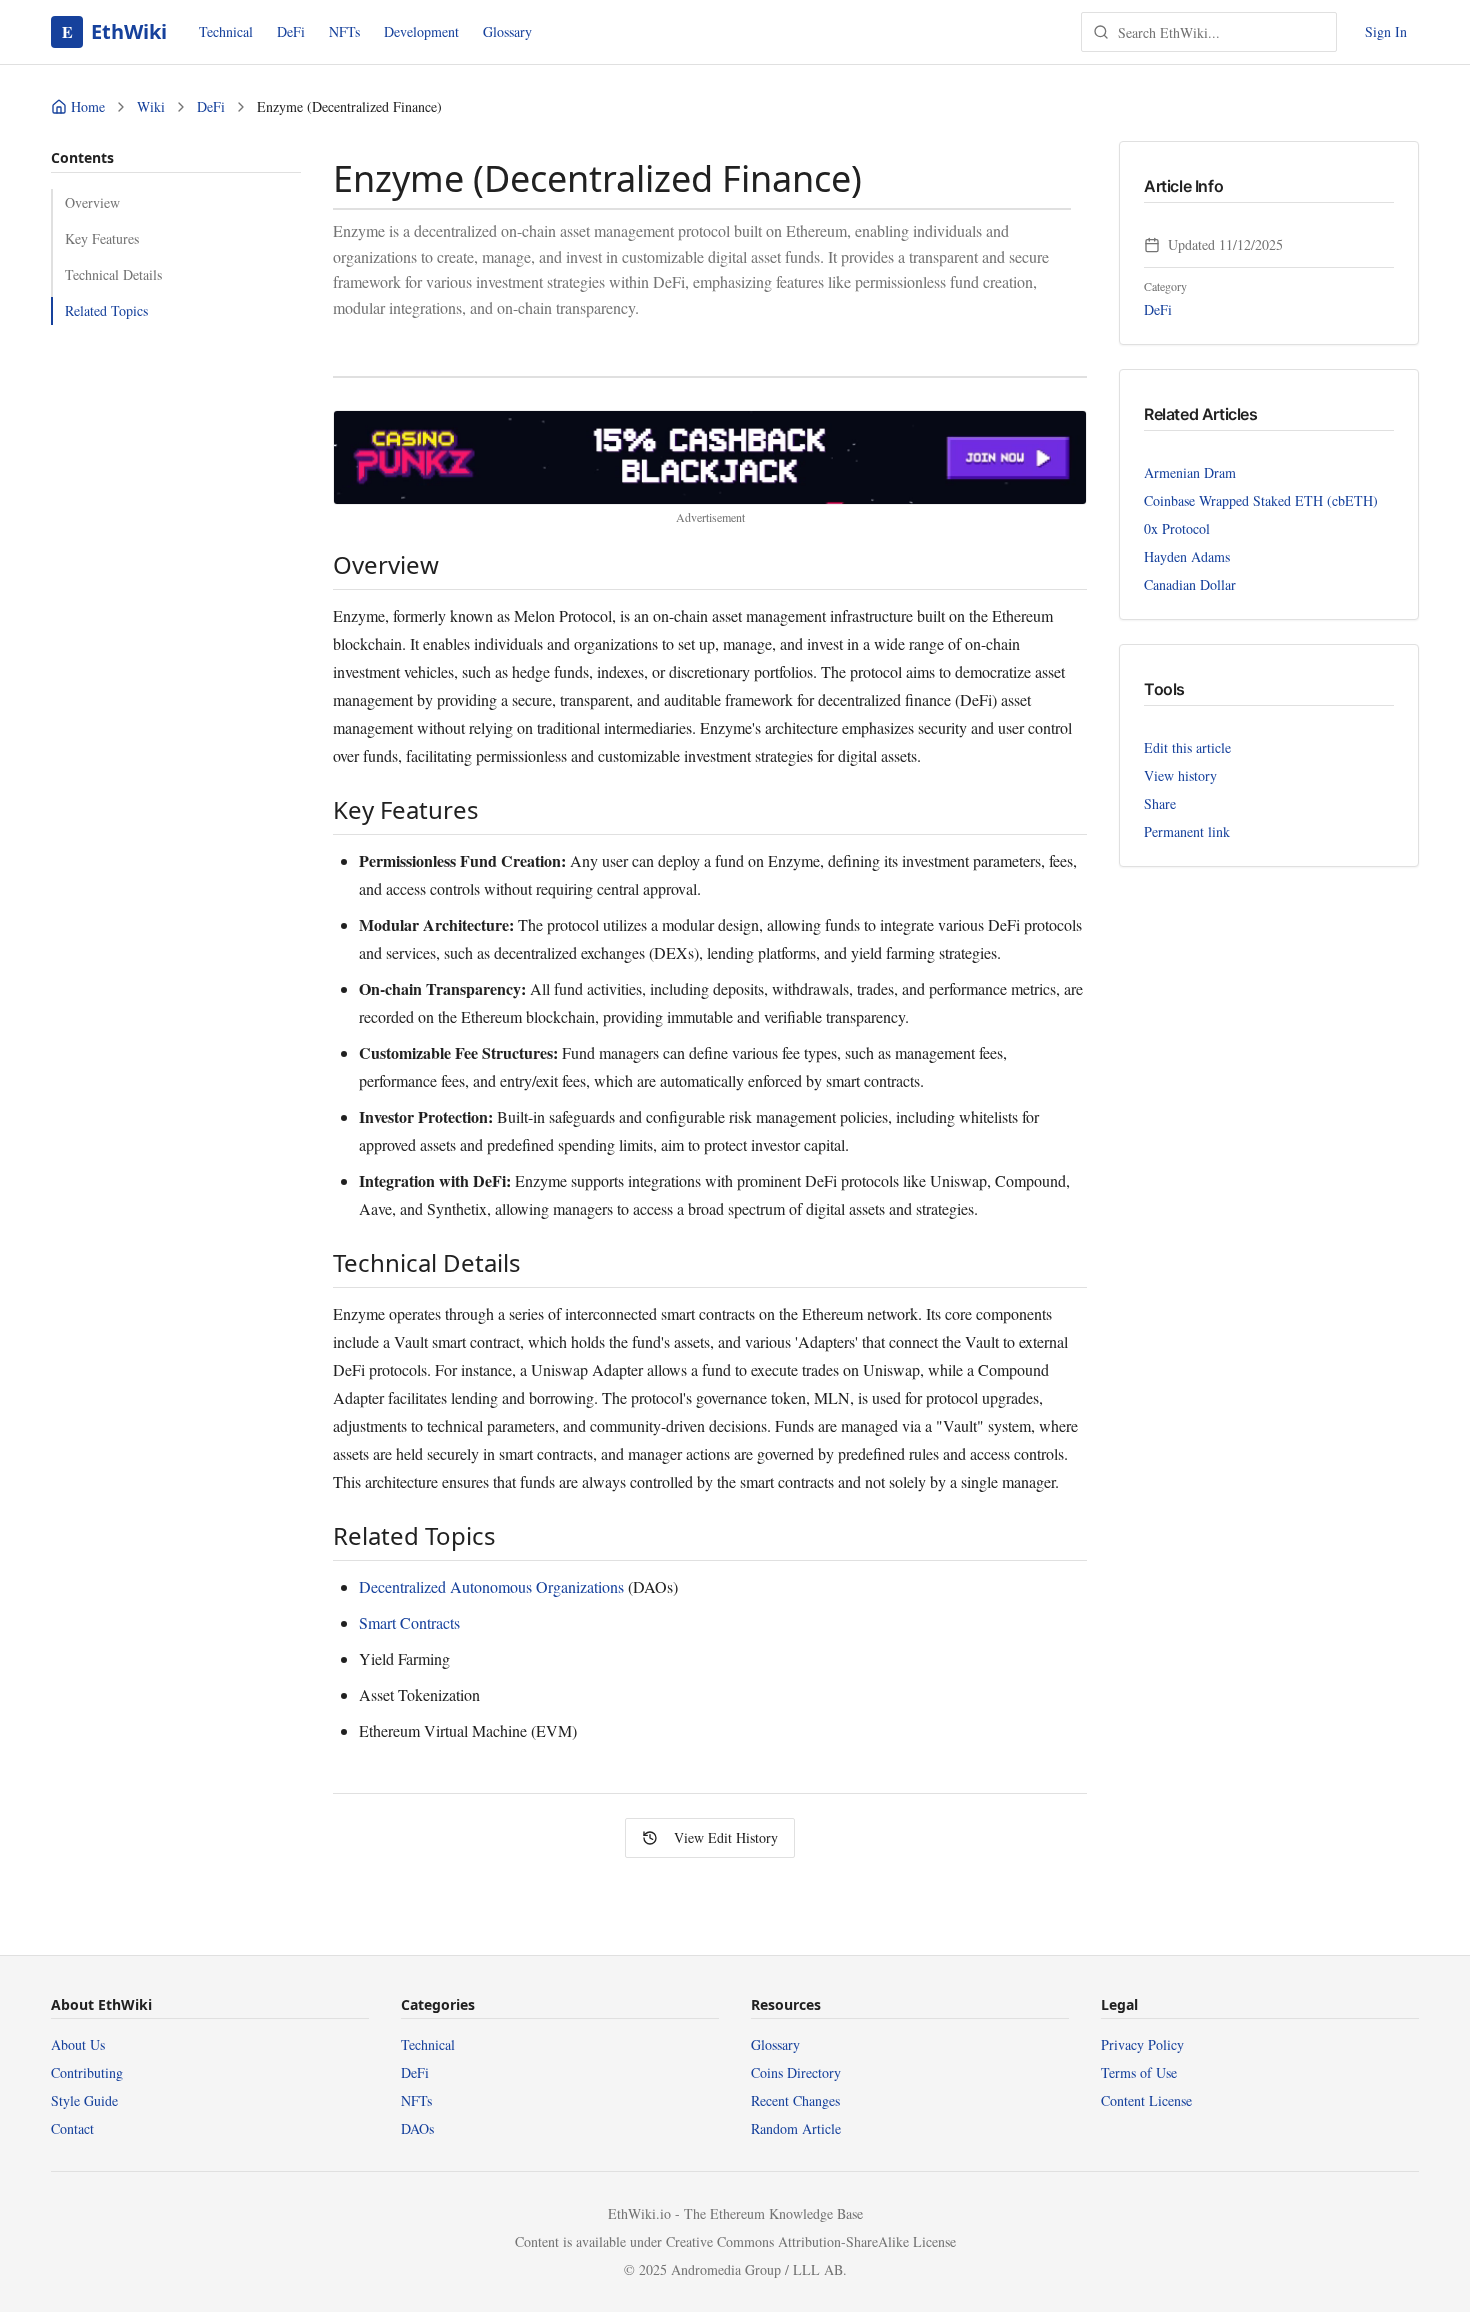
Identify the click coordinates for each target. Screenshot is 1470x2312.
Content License (1146, 2100)
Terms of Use (1139, 2072)
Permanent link (1187, 831)
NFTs (344, 31)
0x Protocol (1177, 528)
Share (1160, 803)
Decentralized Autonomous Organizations (491, 1586)
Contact (72, 2128)
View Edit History (726, 1837)
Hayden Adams (1187, 556)
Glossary (507, 31)
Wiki (151, 106)
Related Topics (106, 310)
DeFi (291, 31)
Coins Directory (796, 2072)
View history (1180, 775)
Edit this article (1187, 747)
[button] (710, 457)
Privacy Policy (1142, 2044)
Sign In (1386, 31)
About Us (78, 2044)
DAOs (417, 2128)
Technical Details (113, 274)
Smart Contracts (409, 1622)
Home (88, 106)
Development (421, 31)
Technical (226, 31)
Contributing (87, 2072)
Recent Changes (795, 2100)
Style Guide (84, 2100)
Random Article (796, 2128)
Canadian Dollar (1190, 584)
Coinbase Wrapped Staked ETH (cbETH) (1261, 500)
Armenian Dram (1190, 472)
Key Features (102, 238)
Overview (92, 202)
